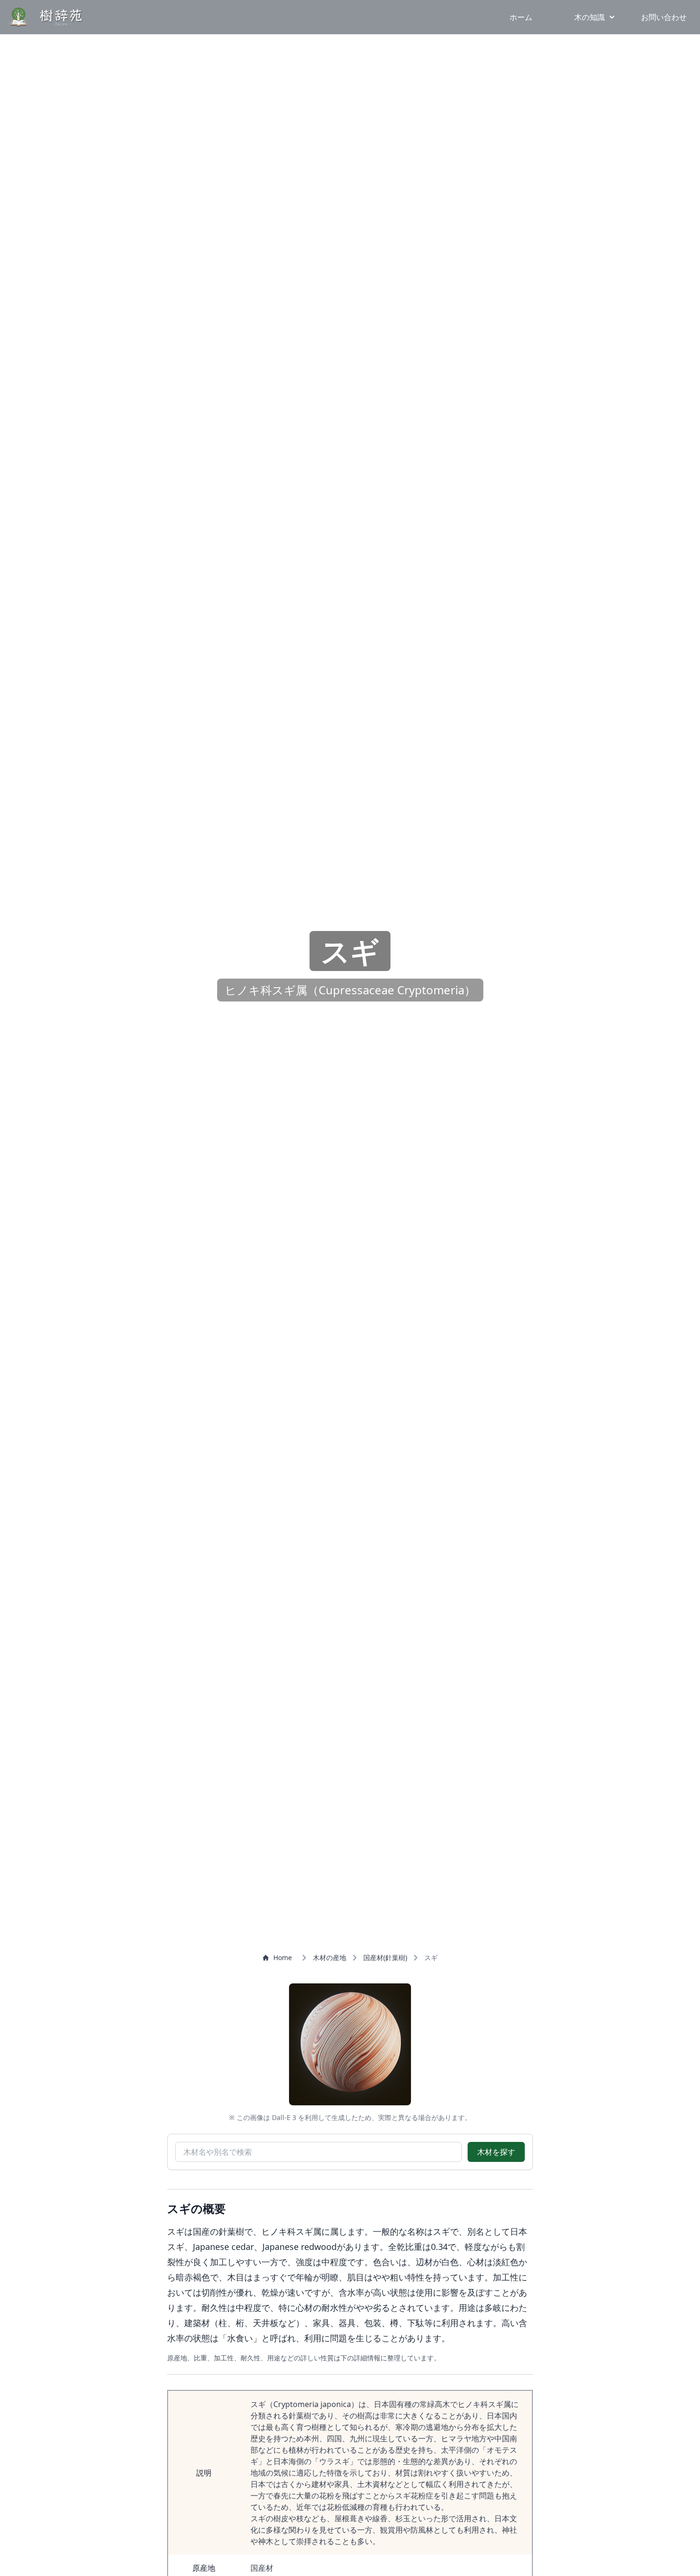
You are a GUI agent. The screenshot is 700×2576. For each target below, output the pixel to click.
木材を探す (496, 2152)
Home (283, 1957)
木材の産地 (330, 1957)
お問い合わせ (664, 17)
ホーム (521, 17)
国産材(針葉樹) (385, 1957)
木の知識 (590, 17)
